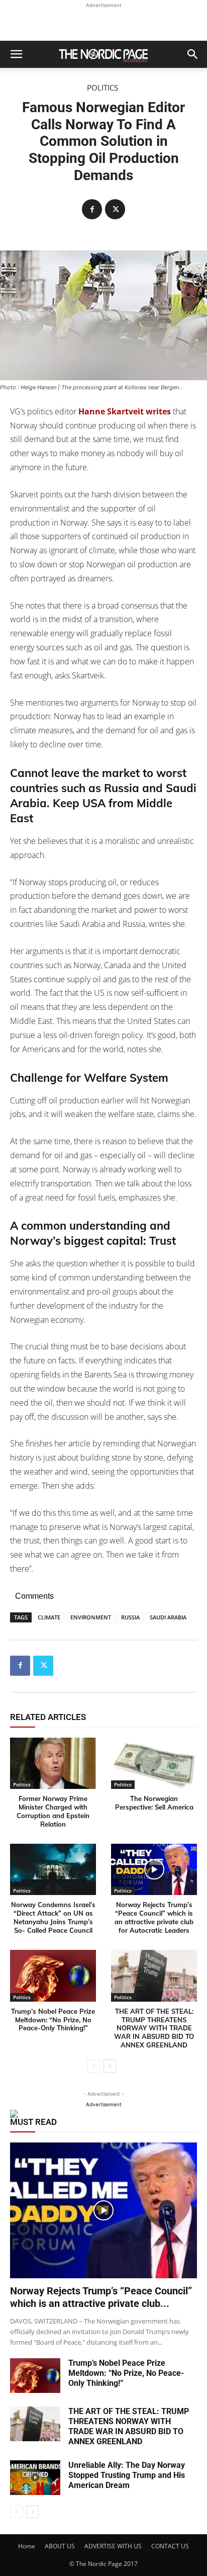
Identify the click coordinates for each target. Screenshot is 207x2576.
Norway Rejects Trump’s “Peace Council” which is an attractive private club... (101, 2297)
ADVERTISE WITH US (113, 2546)
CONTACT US (170, 2546)
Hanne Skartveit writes (125, 411)
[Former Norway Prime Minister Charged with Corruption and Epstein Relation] (53, 1764)
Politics (102, 88)
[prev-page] (94, 2066)
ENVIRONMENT (91, 1617)
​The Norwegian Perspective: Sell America (154, 1803)
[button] (16, 54)
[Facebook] (92, 209)
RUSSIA (130, 1617)
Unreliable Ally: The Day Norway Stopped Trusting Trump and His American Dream (127, 2475)
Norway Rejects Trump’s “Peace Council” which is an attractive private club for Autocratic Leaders (154, 1917)
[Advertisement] (103, 23)
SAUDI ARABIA (168, 1617)
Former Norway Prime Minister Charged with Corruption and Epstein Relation (53, 1811)
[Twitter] (115, 209)
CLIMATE (49, 1617)
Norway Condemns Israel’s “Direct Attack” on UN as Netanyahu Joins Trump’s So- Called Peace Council (53, 1917)
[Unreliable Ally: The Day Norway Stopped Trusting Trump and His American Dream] (35, 2478)
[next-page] (110, 2066)
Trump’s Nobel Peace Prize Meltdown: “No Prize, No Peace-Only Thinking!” (53, 2020)
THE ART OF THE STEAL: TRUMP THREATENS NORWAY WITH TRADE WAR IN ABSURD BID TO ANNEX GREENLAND (154, 2028)
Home (27, 2546)
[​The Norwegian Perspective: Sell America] (154, 1764)
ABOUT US (60, 2546)
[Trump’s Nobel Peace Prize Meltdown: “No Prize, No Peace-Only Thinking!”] (53, 1976)
